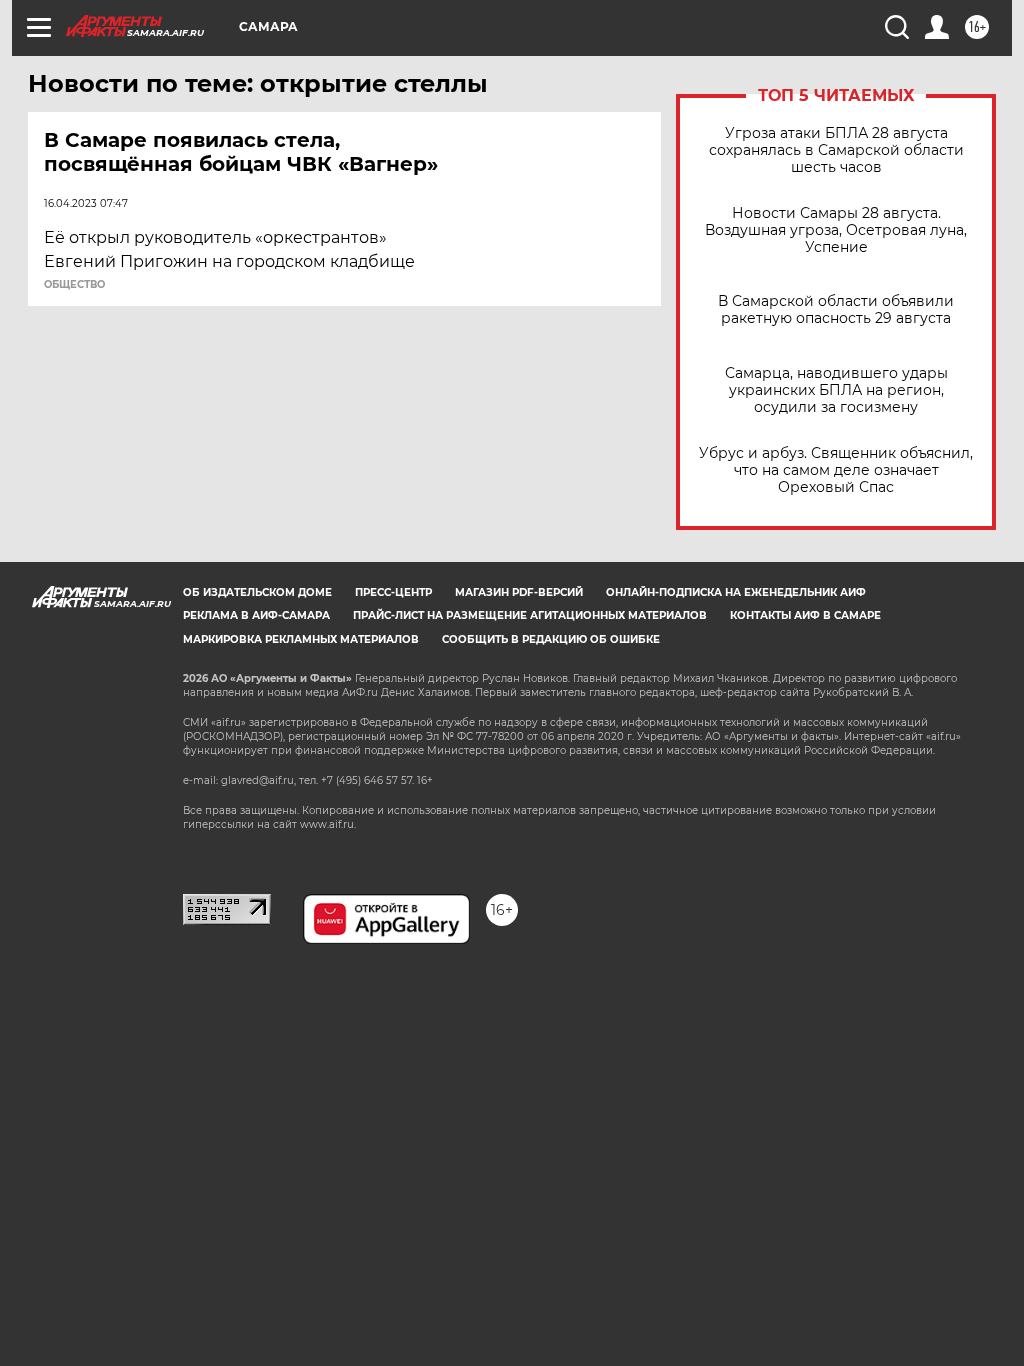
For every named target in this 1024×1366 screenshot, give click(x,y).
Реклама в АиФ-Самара (256, 615)
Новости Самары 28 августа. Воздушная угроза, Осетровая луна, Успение (836, 230)
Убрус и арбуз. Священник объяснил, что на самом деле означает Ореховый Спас (836, 470)
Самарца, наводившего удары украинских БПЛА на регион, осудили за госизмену (836, 390)
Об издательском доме (257, 592)
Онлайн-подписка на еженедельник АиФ (736, 592)
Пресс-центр (393, 592)
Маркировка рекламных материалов (301, 639)
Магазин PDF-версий (519, 592)
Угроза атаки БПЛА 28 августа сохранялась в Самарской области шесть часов (836, 150)
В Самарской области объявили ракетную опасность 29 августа (836, 310)
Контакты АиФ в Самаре (805, 615)
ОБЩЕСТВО (74, 285)
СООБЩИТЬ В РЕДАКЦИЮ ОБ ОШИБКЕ (551, 639)
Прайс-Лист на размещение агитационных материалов (530, 615)
